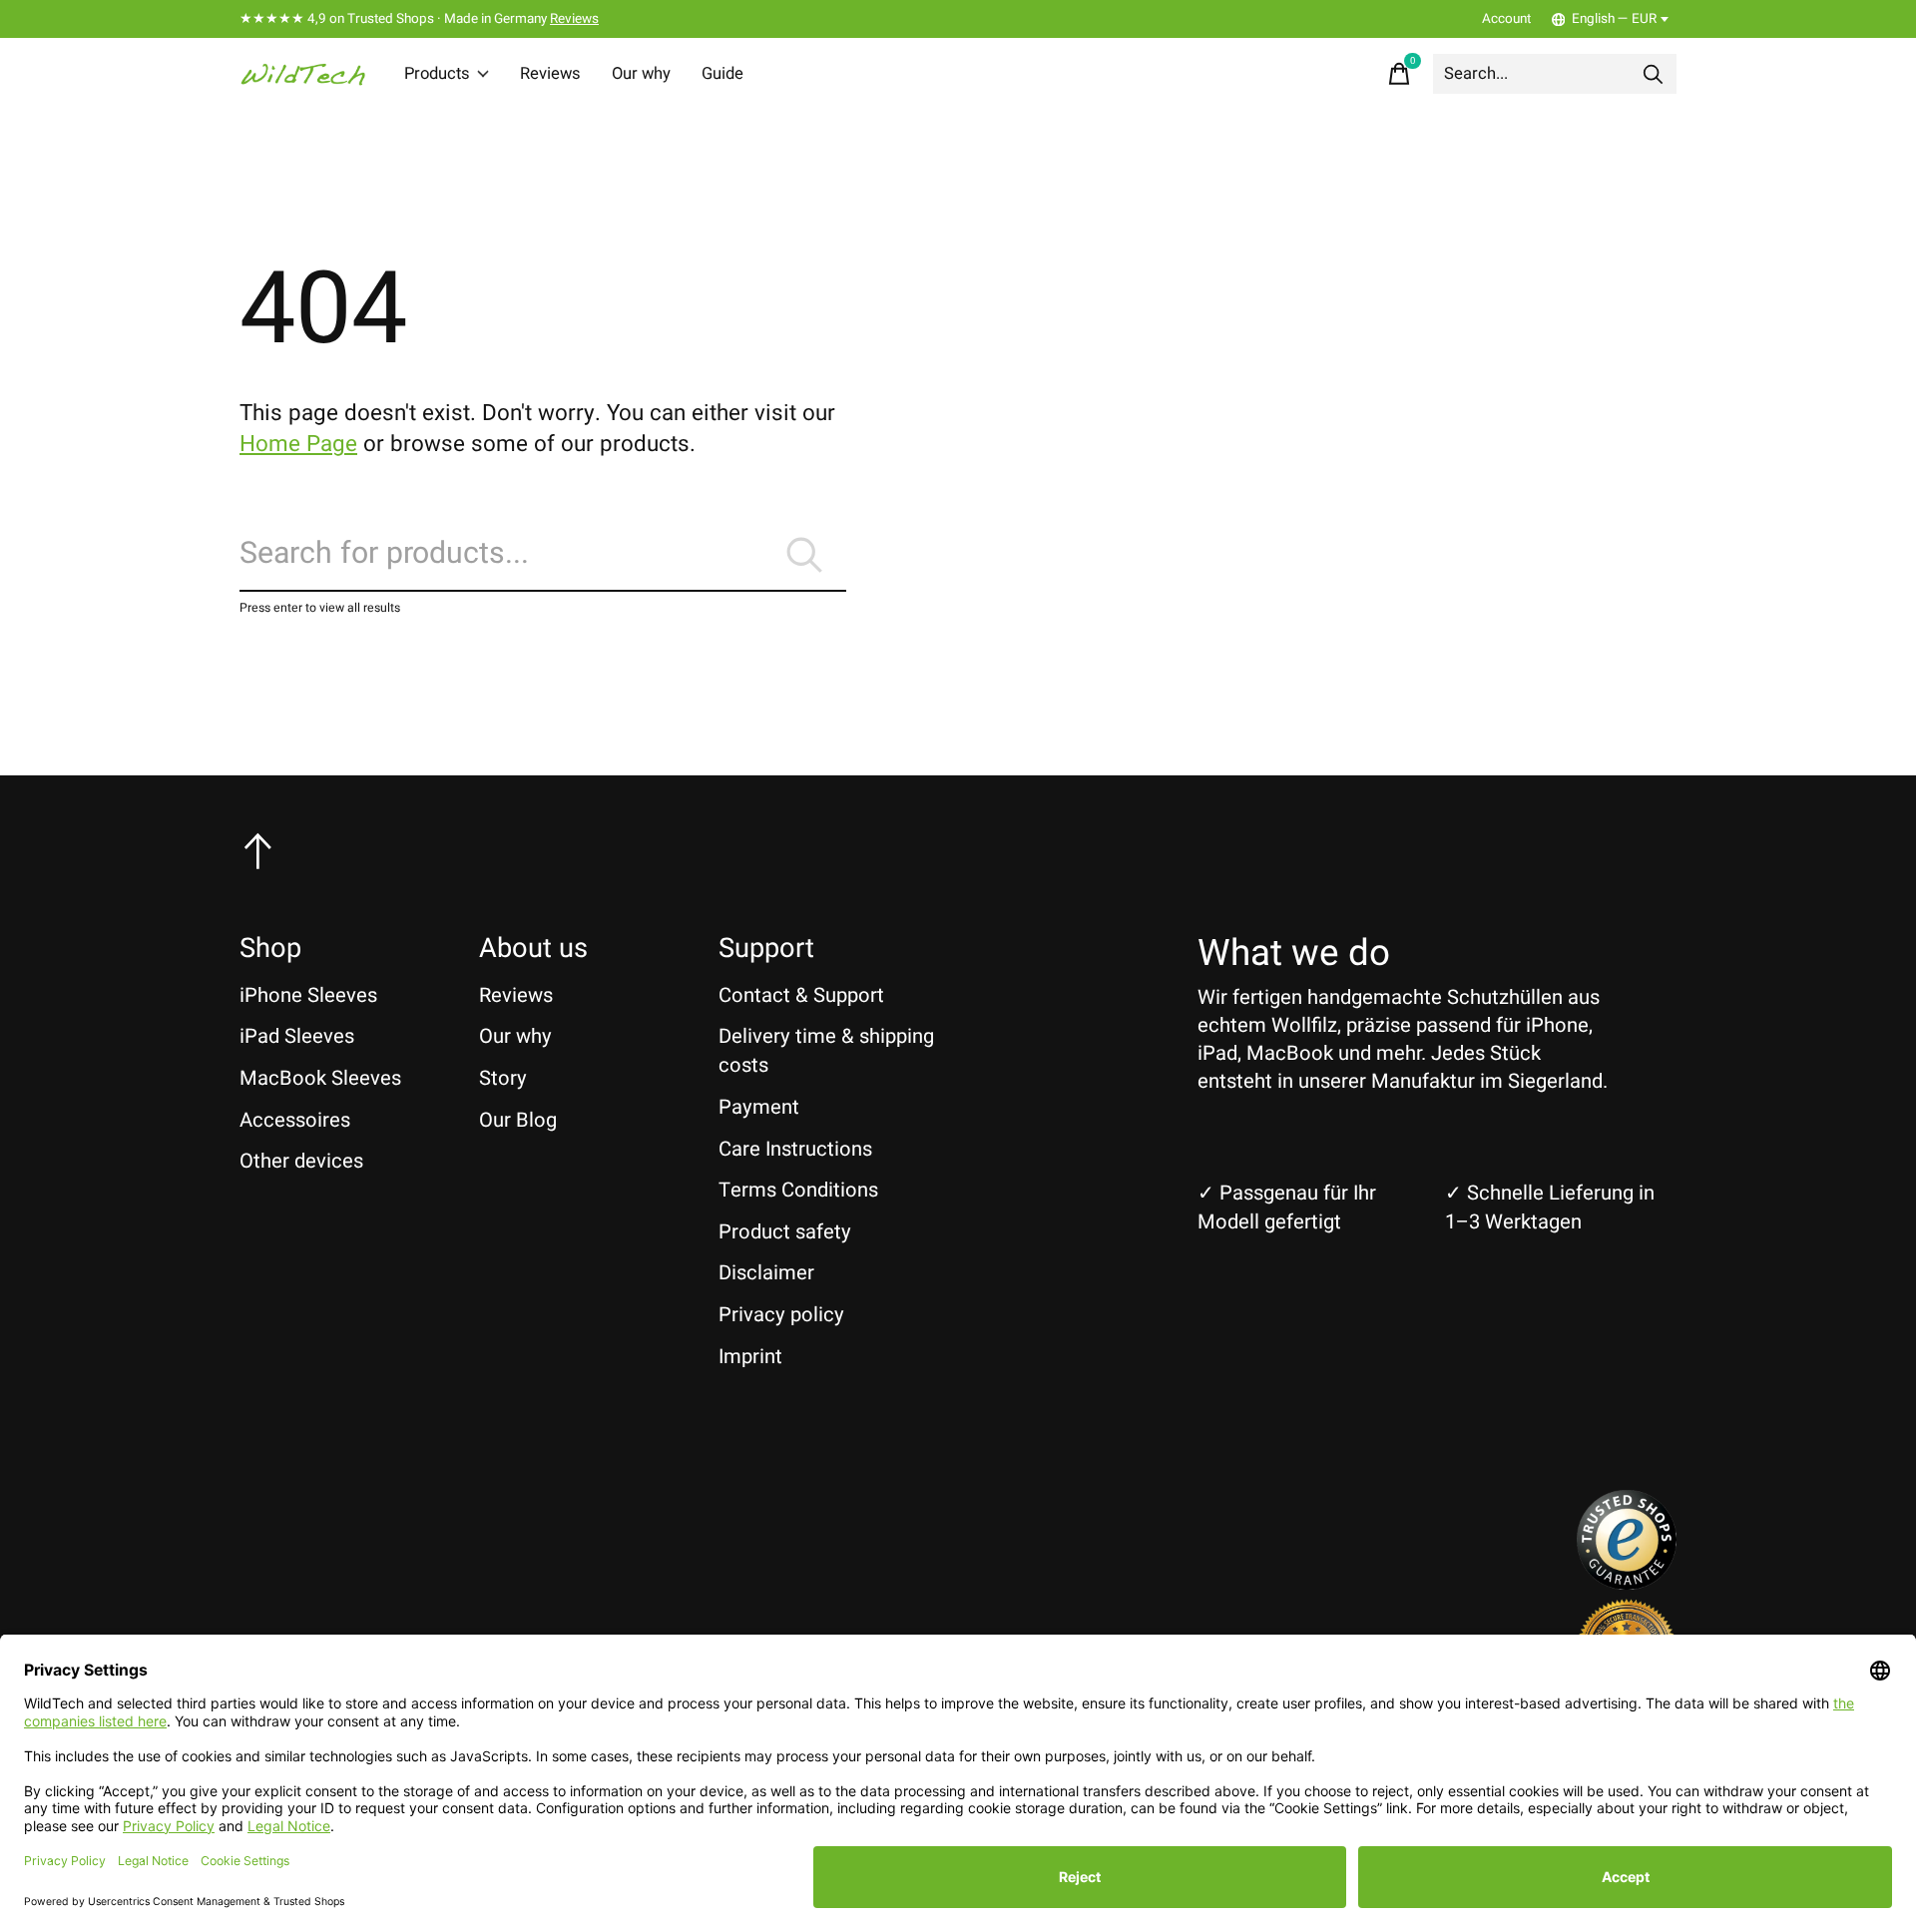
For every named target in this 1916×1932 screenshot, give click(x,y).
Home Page (298, 444)
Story (503, 1078)
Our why (641, 74)
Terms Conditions (798, 1190)
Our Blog (518, 1120)
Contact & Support (801, 995)
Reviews (574, 19)
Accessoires (295, 1120)
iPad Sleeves (297, 1036)
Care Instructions (795, 1149)
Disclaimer (766, 1273)
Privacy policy (781, 1315)
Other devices (301, 1161)
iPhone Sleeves (308, 995)
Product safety (785, 1232)
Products (437, 74)
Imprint (750, 1357)
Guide (722, 74)
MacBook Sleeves (320, 1078)
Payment (759, 1107)
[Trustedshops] (1627, 1583)
